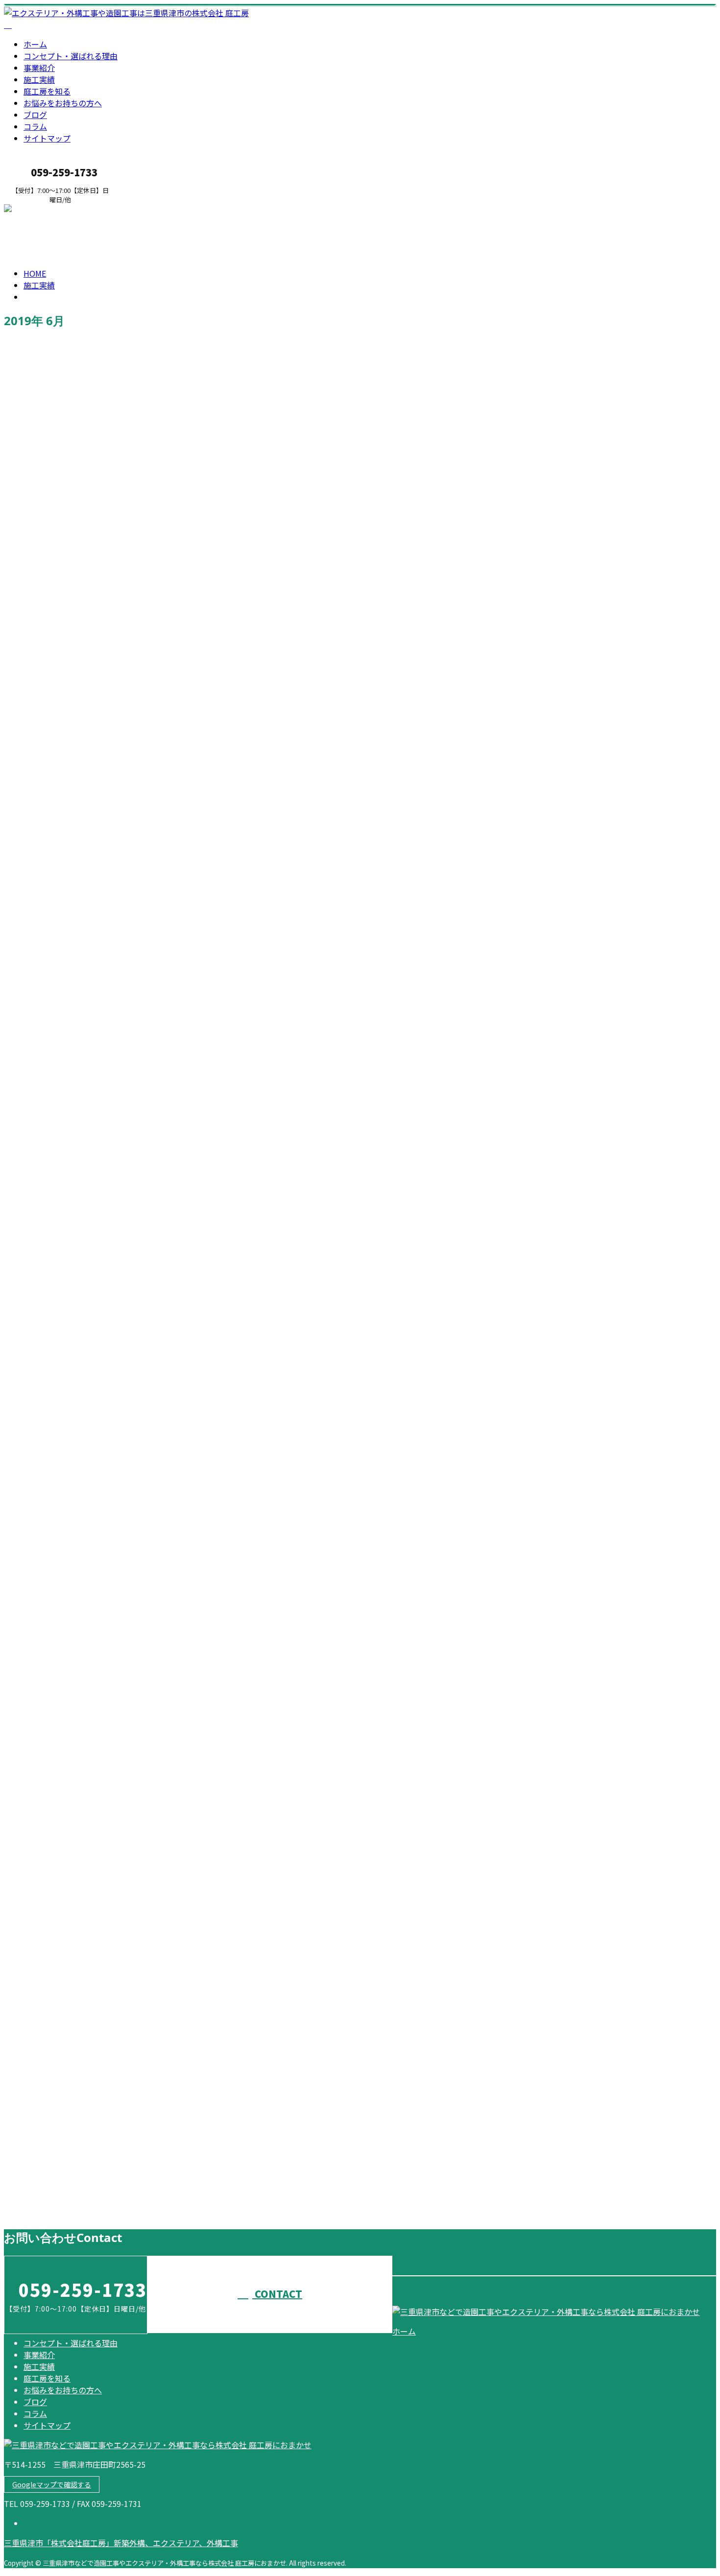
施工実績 (39, 79)
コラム (35, 126)
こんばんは (27, 1671)
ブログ (35, 115)
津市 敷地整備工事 (46, 1153)
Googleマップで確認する (52, 2484)
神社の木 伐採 (36, 577)
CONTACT (38, 210)
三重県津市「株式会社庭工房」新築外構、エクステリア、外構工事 (121, 2543)
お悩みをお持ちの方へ (63, 103)
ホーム (35, 44)
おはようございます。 (50, 1898)
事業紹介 (39, 68)
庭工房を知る (47, 91)
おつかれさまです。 (46, 1361)
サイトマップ (47, 138)
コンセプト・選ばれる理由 (71, 56)
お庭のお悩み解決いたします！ (69, 859)
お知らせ (59, 901)
